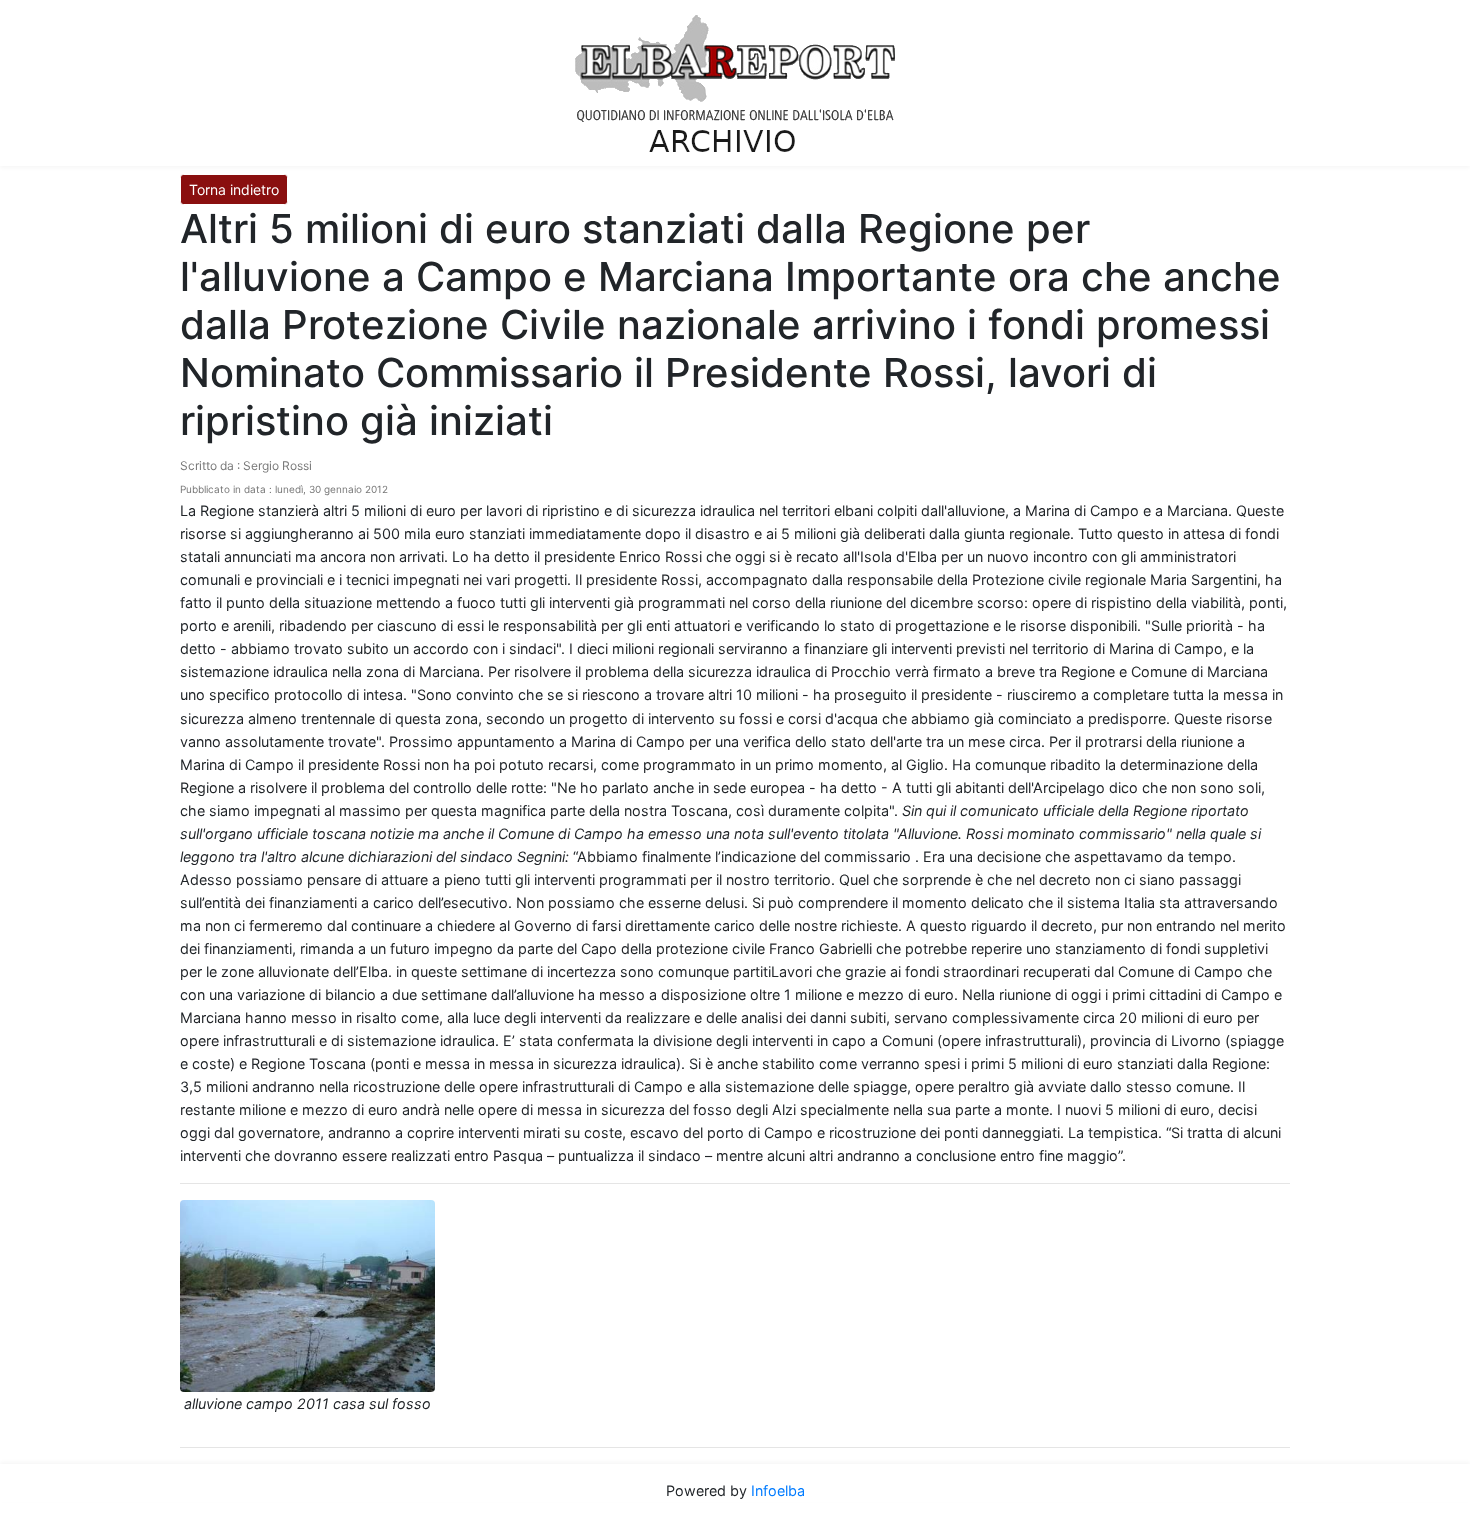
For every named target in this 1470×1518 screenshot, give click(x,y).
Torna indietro (234, 189)
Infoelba (778, 1490)
